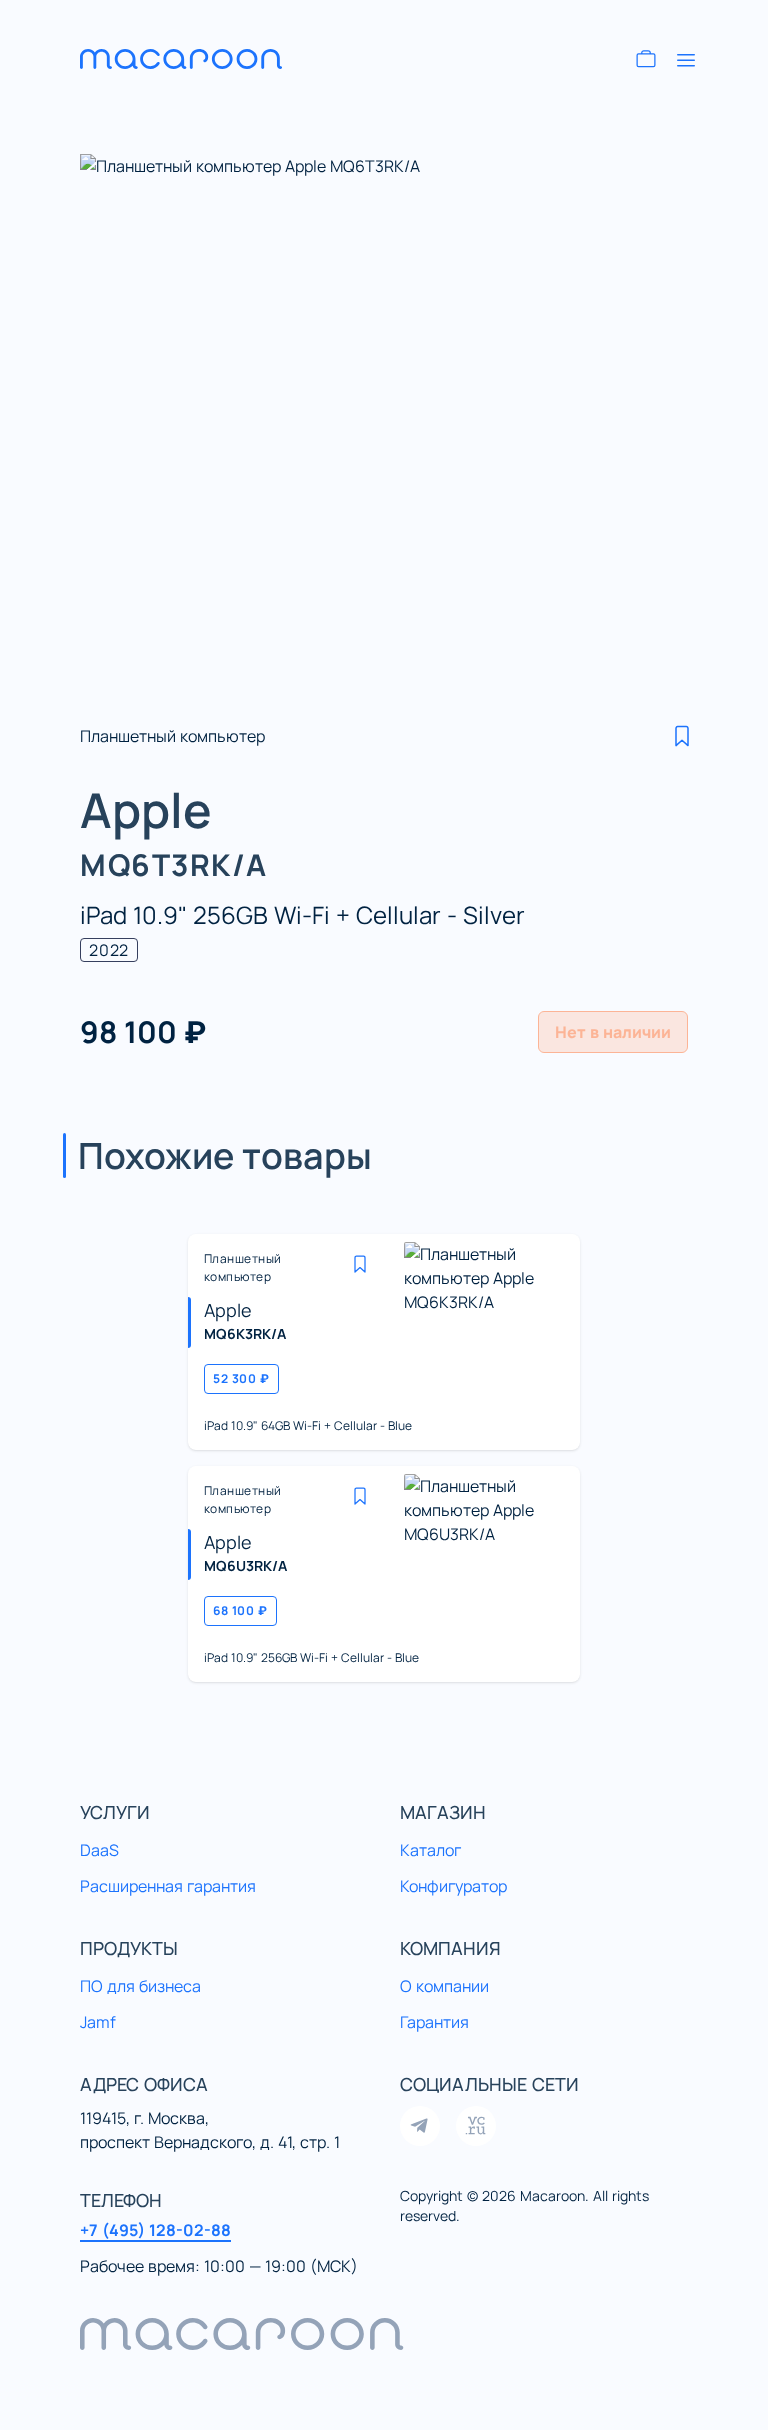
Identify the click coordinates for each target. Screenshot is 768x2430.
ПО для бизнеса (140, 1986)
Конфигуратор (453, 1886)
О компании (444, 1986)
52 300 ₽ (241, 1378)
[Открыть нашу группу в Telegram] (420, 2126)
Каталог (430, 1850)
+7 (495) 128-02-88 (155, 2230)
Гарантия (434, 2022)
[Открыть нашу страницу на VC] (476, 2126)
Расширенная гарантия (168, 1886)
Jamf (98, 2022)
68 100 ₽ (240, 1610)
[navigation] (384, 2334)
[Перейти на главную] (200, 59)
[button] (682, 736)
